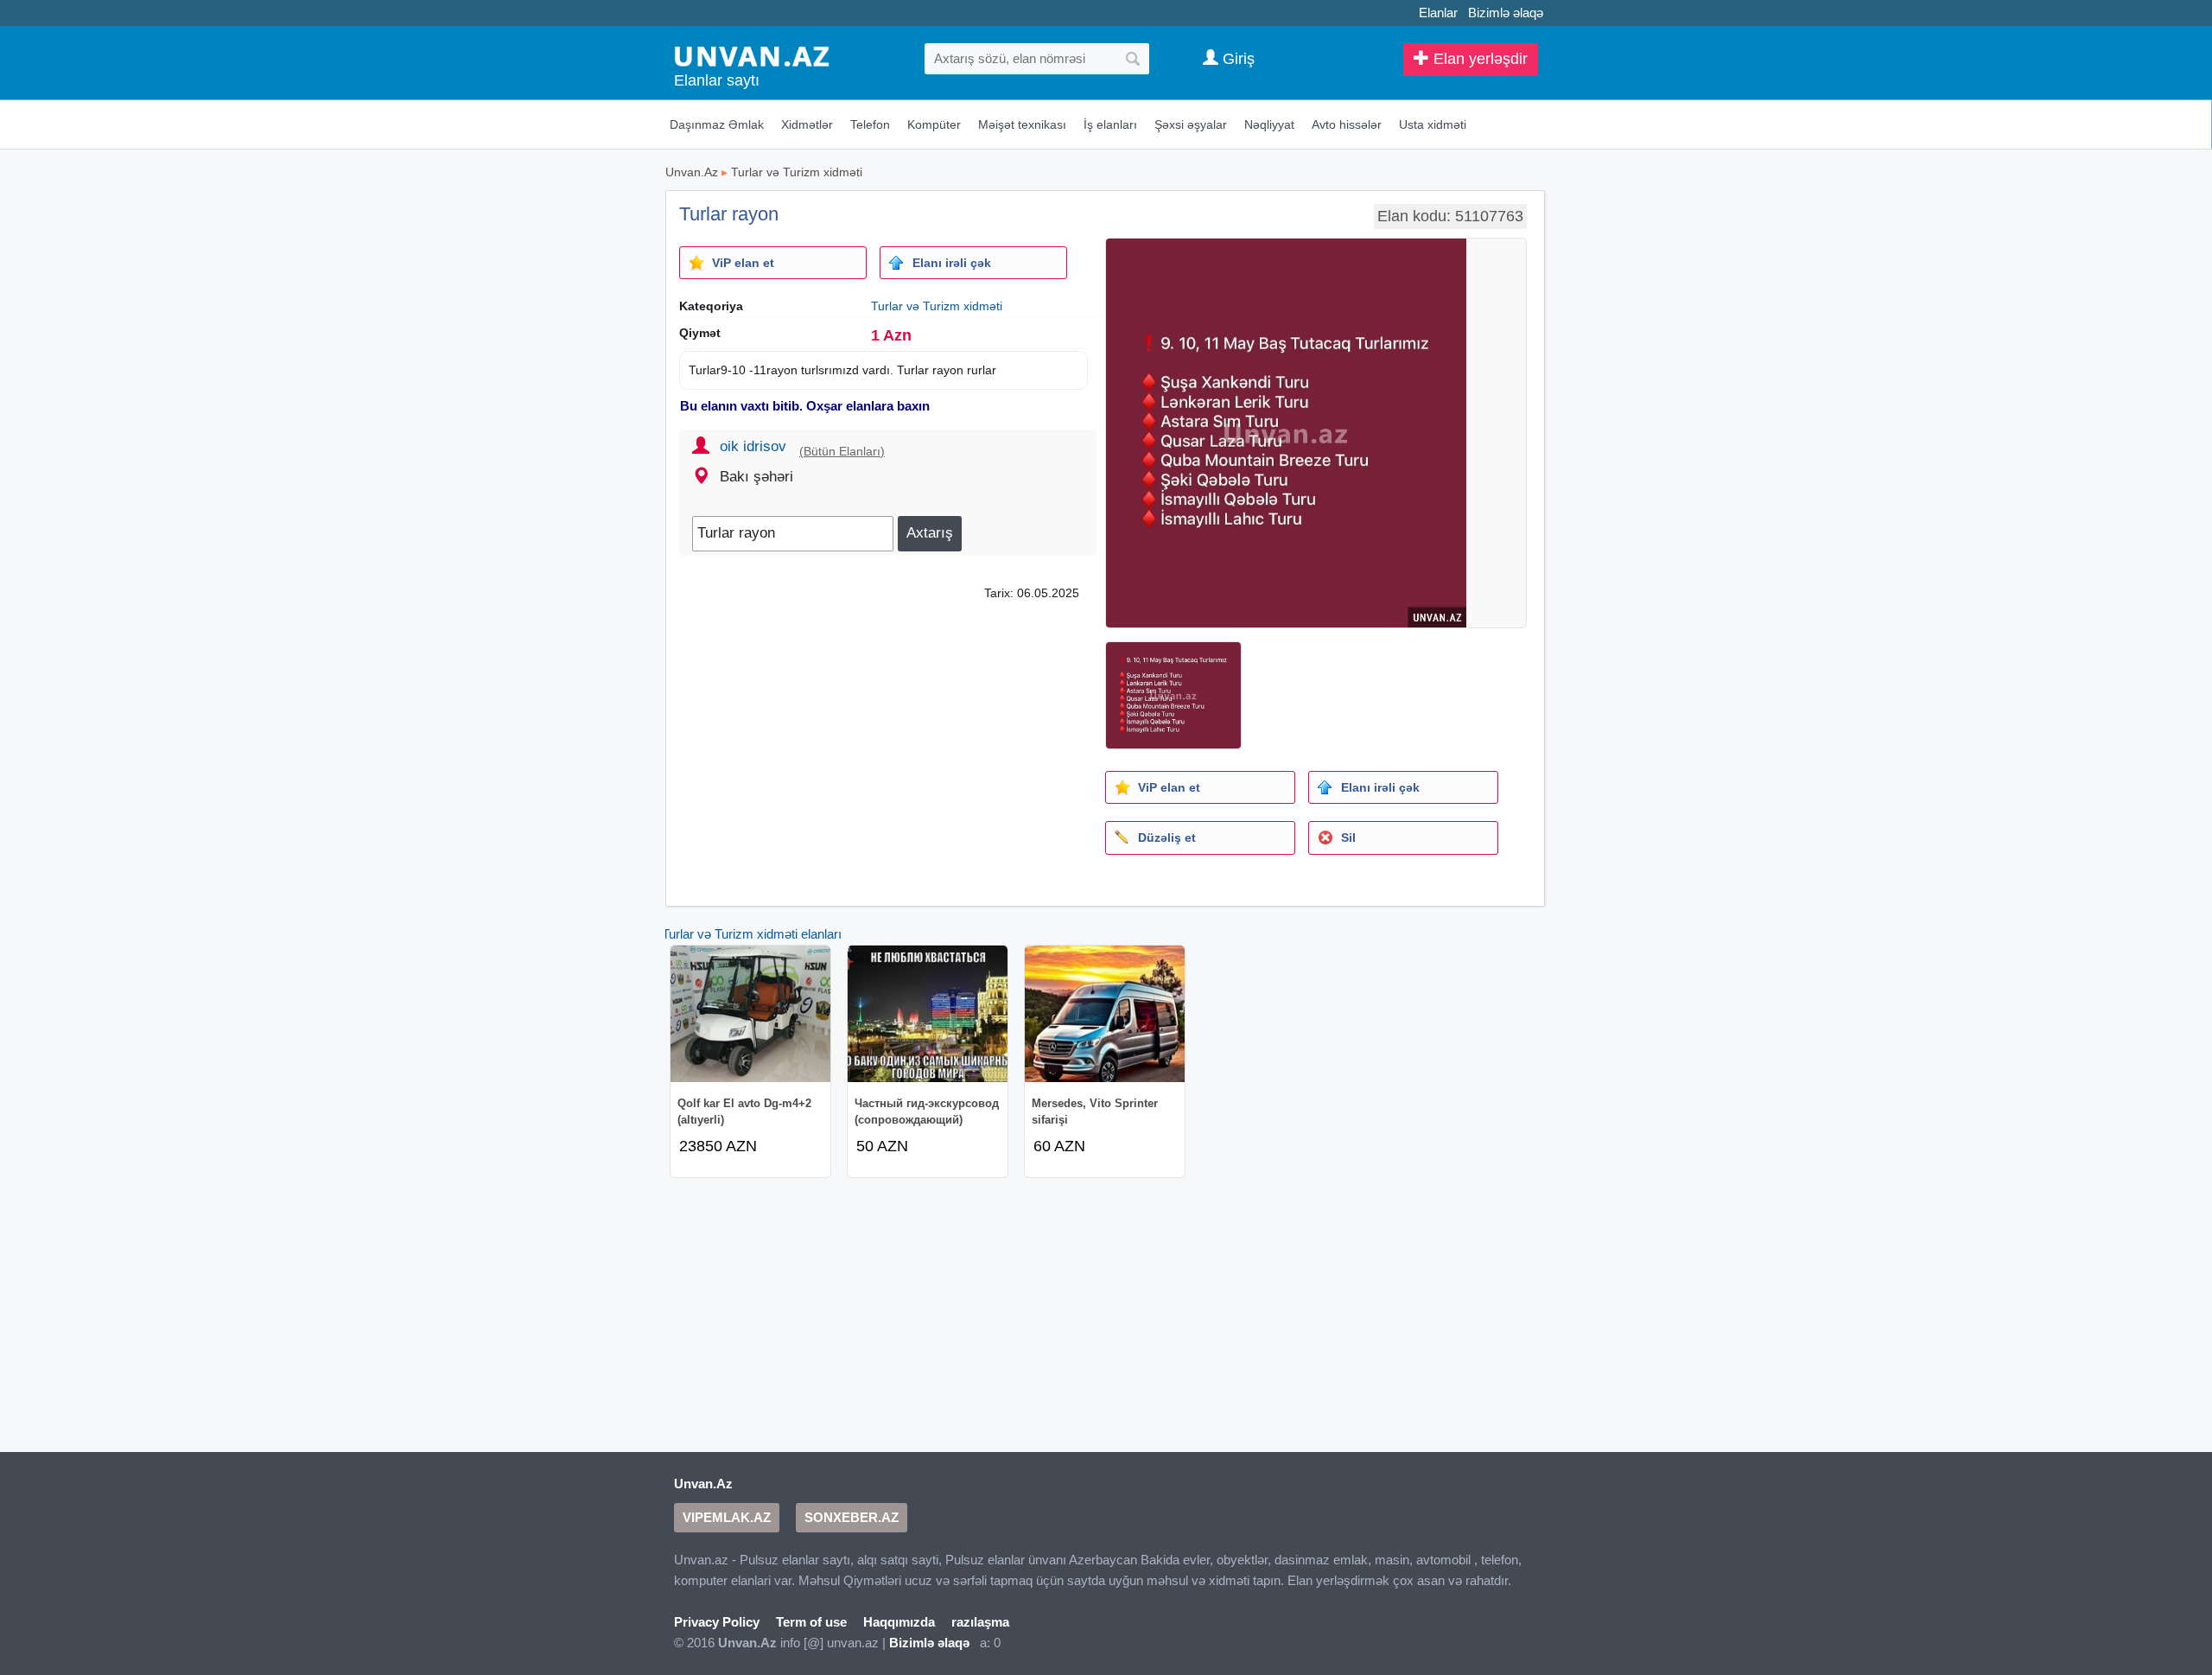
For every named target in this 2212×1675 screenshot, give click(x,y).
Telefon (870, 124)
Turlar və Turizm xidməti (797, 172)
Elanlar (1438, 13)
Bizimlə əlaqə (1506, 13)
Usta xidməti (1433, 124)
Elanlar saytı (717, 80)
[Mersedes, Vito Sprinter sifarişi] (1105, 1014)
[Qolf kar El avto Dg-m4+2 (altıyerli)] (750, 1014)
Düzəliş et (1167, 837)
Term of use (811, 1622)
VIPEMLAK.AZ (727, 1517)
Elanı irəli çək (952, 263)
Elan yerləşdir (1478, 59)
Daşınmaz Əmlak (717, 124)
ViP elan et (743, 263)
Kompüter (934, 124)
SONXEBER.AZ (852, 1517)
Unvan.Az (692, 172)
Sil (1348, 837)
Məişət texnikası (1022, 124)
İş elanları (1110, 124)
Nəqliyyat (1269, 124)
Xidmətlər (807, 124)
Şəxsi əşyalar (1191, 124)
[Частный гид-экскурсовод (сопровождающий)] (928, 1014)
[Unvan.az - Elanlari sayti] (752, 55)
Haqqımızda (899, 1622)
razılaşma (980, 1622)
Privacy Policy (717, 1622)
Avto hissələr (1347, 124)
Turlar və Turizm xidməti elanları (752, 934)
